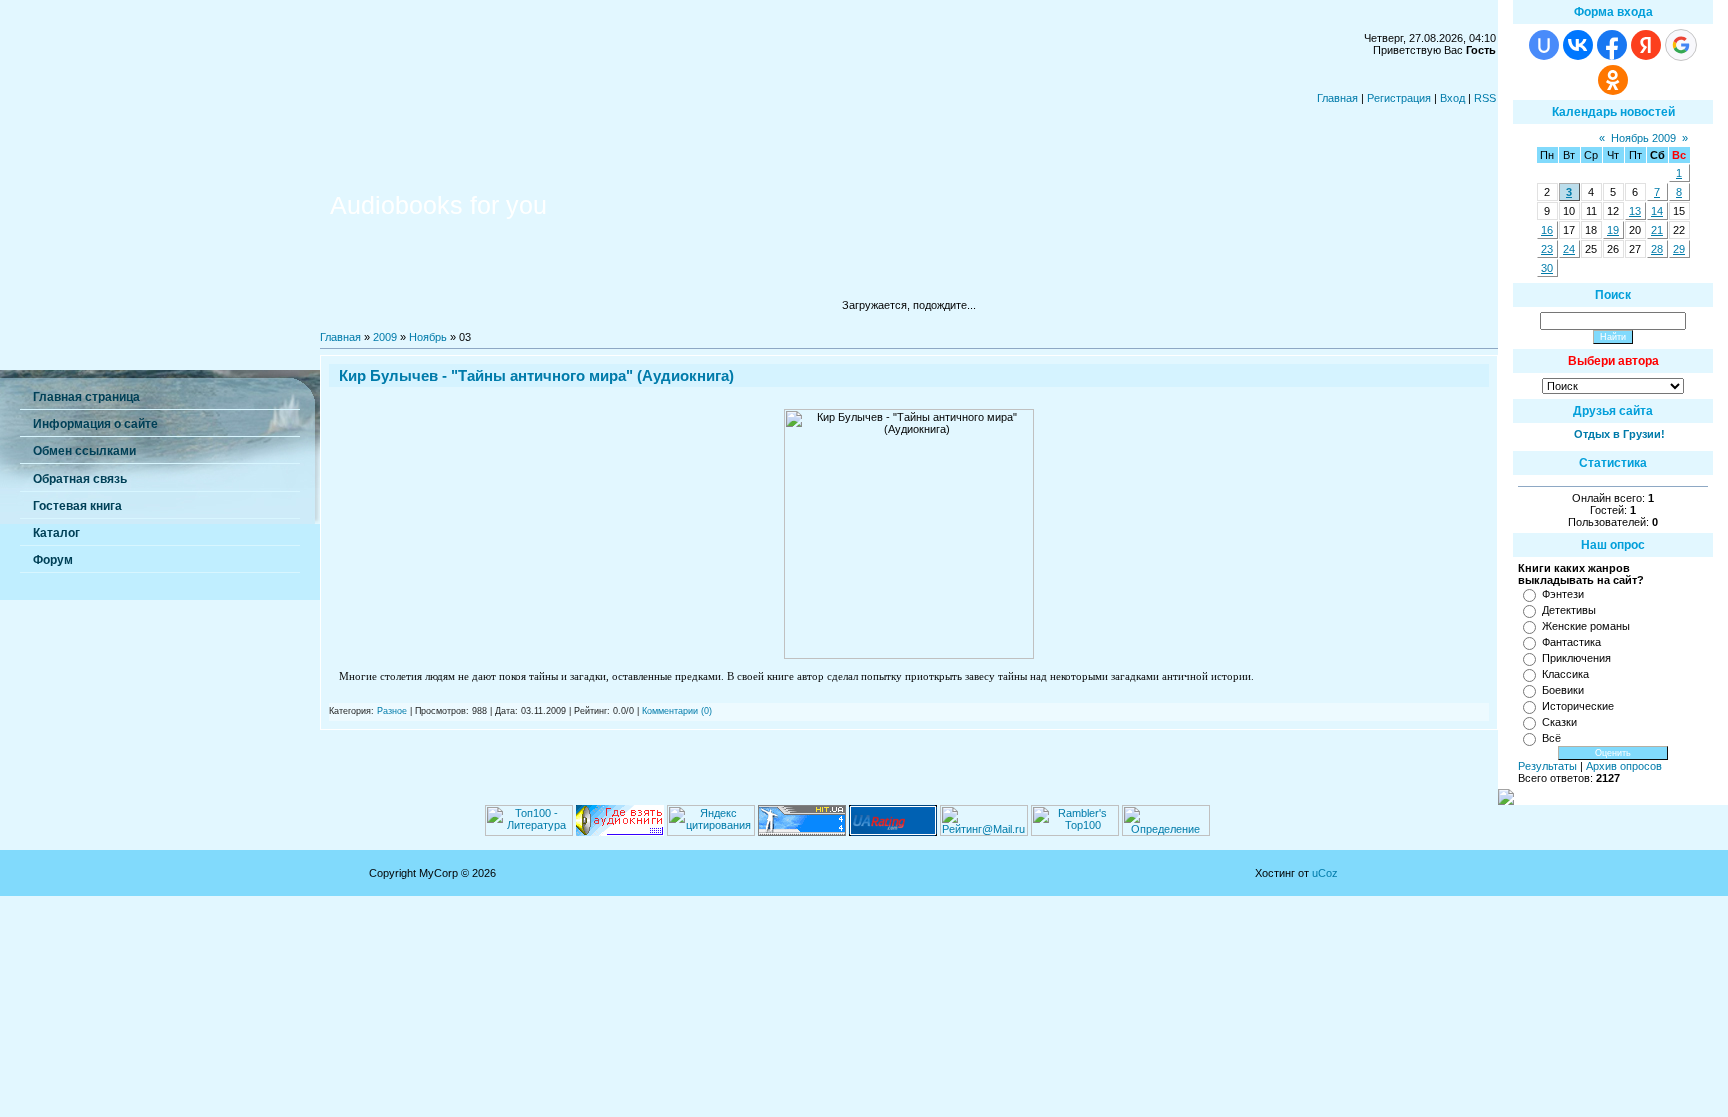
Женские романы (1586, 626)
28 (1657, 249)
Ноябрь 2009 (1643, 138)
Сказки (1559, 722)
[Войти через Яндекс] (1646, 45)
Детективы (1569, 610)
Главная (1337, 98)
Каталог (56, 533)
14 (1657, 211)
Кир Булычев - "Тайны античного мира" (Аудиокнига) (536, 375)
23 (1547, 249)
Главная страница (86, 397)
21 (1657, 230)
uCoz (1325, 873)
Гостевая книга (77, 506)
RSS (1485, 98)
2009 (385, 337)
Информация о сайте (95, 424)
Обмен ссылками (84, 451)
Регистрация (1399, 98)
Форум (53, 560)
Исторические (1578, 706)
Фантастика (1571, 642)
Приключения (1576, 658)
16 (1547, 230)
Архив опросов (1624, 766)
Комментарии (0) (677, 711)
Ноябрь (428, 337)
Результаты (1547, 766)
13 (1635, 211)
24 (1569, 249)
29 (1679, 249)
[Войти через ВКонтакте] (1578, 45)
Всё (1551, 738)
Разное (392, 711)
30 (1547, 268)
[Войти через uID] (1544, 45)
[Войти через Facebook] (1612, 45)
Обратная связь (80, 479)
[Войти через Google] (1681, 45)
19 (1613, 230)
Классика (1565, 674)
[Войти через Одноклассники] (1613, 80)
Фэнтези (1563, 594)
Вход (1452, 98)
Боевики (1563, 690)
